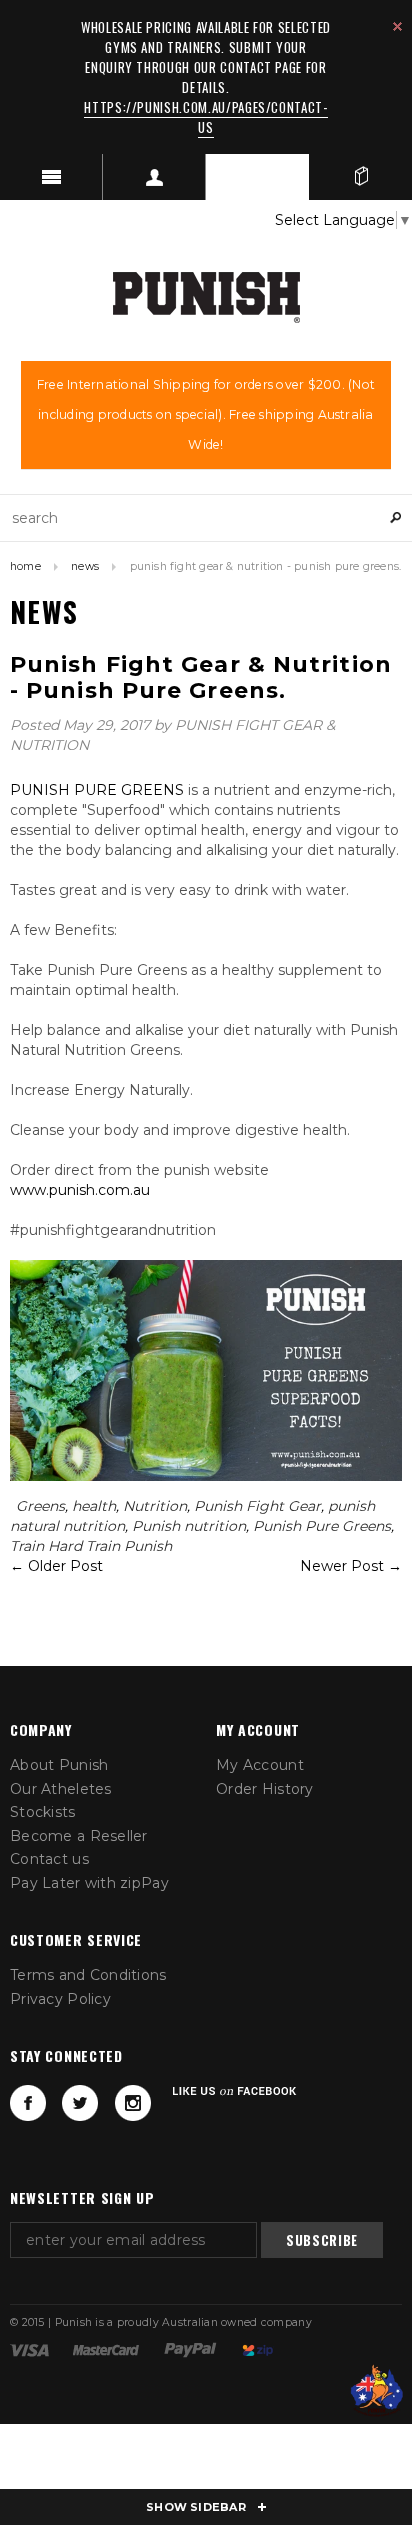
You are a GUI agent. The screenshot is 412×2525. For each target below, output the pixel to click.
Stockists (43, 1812)
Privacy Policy (60, 1999)
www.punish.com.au (80, 1190)
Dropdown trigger (154, 177)
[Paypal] (190, 2349)
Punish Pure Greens (322, 1526)
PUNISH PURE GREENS (97, 790)
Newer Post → (351, 1566)
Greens (40, 1506)
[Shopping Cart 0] (360, 177)
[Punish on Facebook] (28, 2103)
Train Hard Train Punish (91, 1546)
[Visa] (29, 2349)
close (397, 26)
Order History (265, 1789)
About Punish (59, 1765)
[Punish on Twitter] (80, 2103)
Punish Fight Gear (257, 1506)
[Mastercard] (106, 2349)
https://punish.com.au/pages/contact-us (205, 117)
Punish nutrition (189, 1526)
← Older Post (56, 1566)
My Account (260, 1765)
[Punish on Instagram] (133, 2103)
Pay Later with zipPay (89, 1883)
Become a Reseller (79, 1836)
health (94, 1506)
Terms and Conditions (88, 1975)
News (85, 566)
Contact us (49, 1859)
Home (25, 566)
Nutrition (155, 1506)
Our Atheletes (61, 1789)
